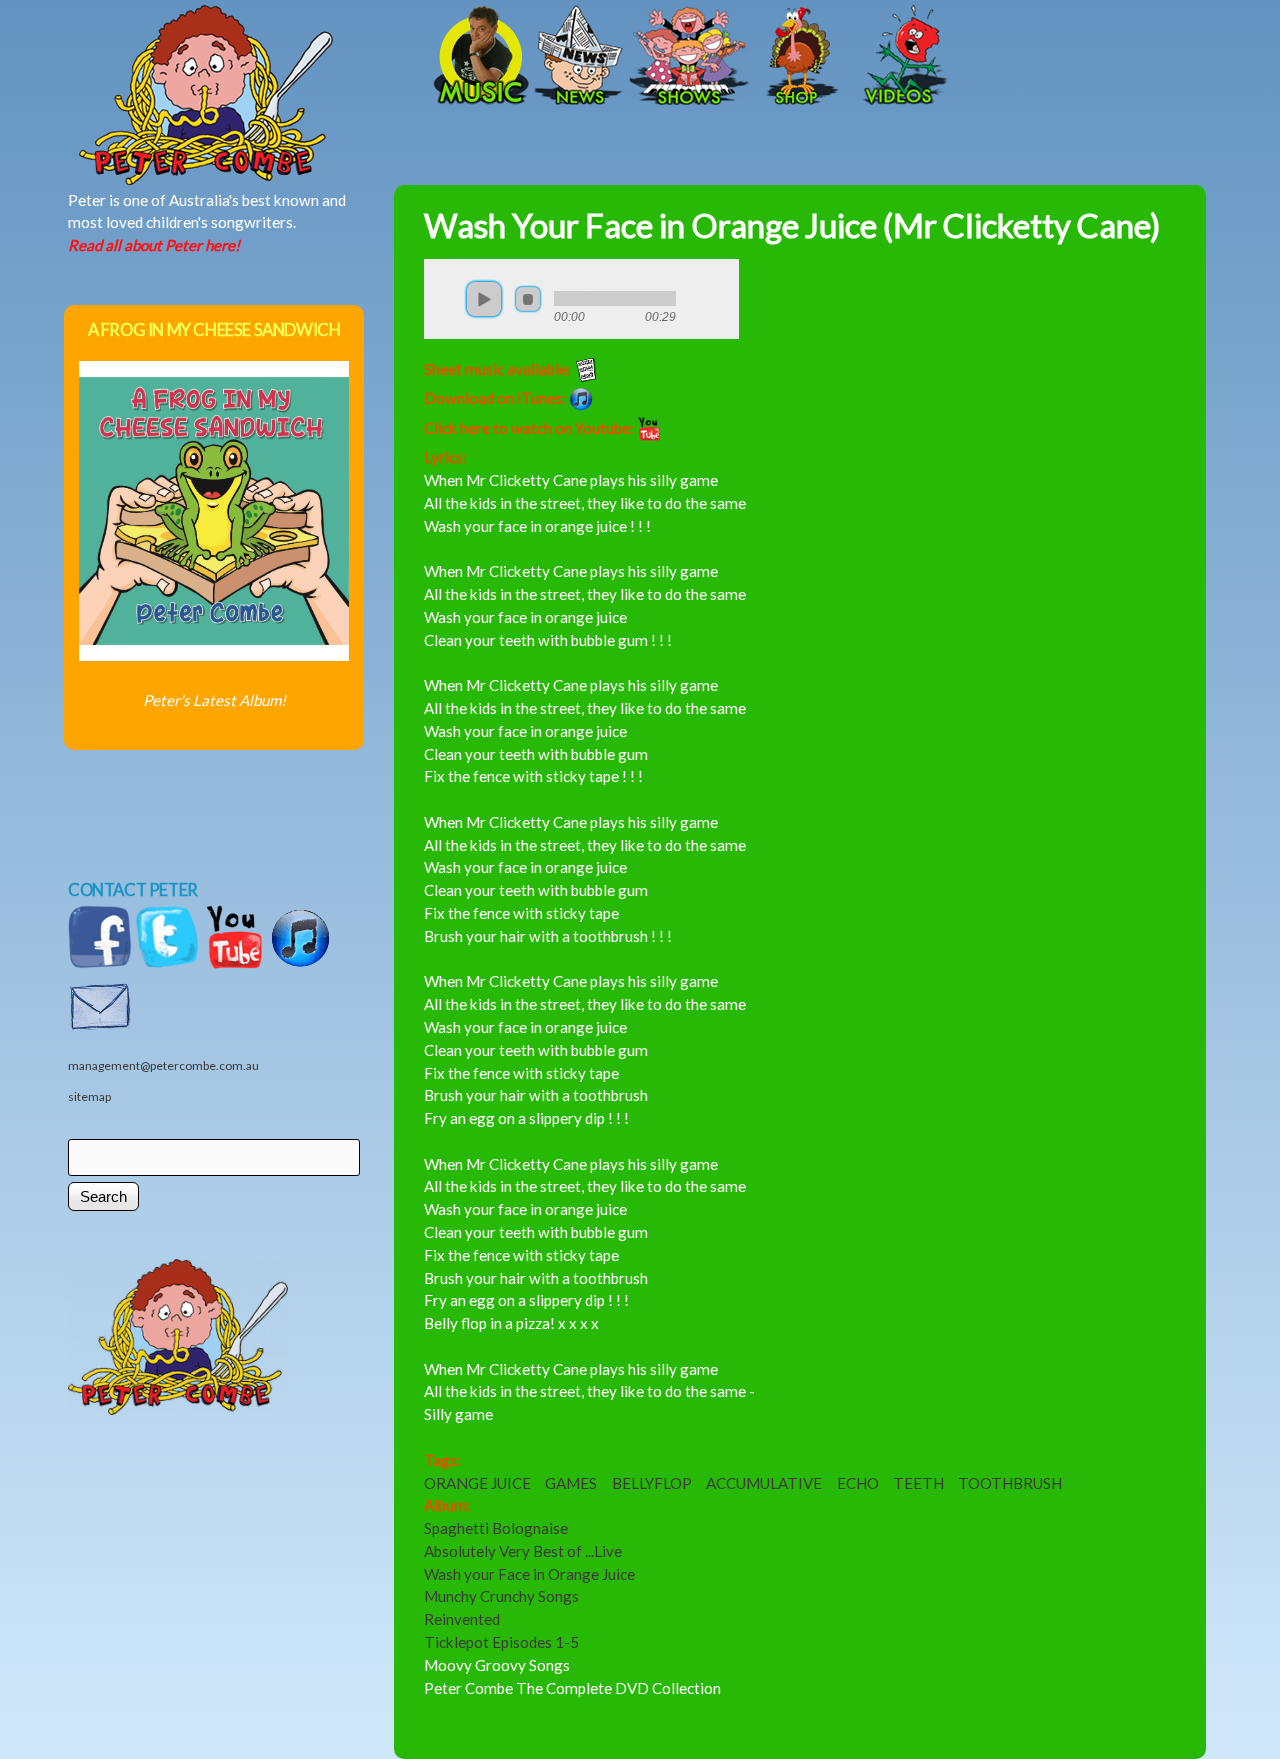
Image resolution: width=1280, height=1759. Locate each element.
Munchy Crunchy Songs (501, 1596)
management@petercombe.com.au (163, 1065)
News (579, 57)
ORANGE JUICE (477, 1483)
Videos (899, 57)
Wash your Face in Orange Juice (529, 1574)
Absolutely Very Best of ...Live (523, 1551)
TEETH (918, 1483)
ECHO (858, 1483)
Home (274, 57)
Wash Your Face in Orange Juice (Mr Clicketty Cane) (792, 225)
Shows (689, 57)
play (484, 299)
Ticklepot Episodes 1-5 (501, 1642)
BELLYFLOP (652, 1483)
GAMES (571, 1483)
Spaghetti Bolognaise (496, 1528)
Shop (799, 57)
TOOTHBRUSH (1010, 1483)
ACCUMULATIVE (764, 1483)
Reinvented (462, 1619)
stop (528, 299)
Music (479, 57)
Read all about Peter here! (154, 245)
